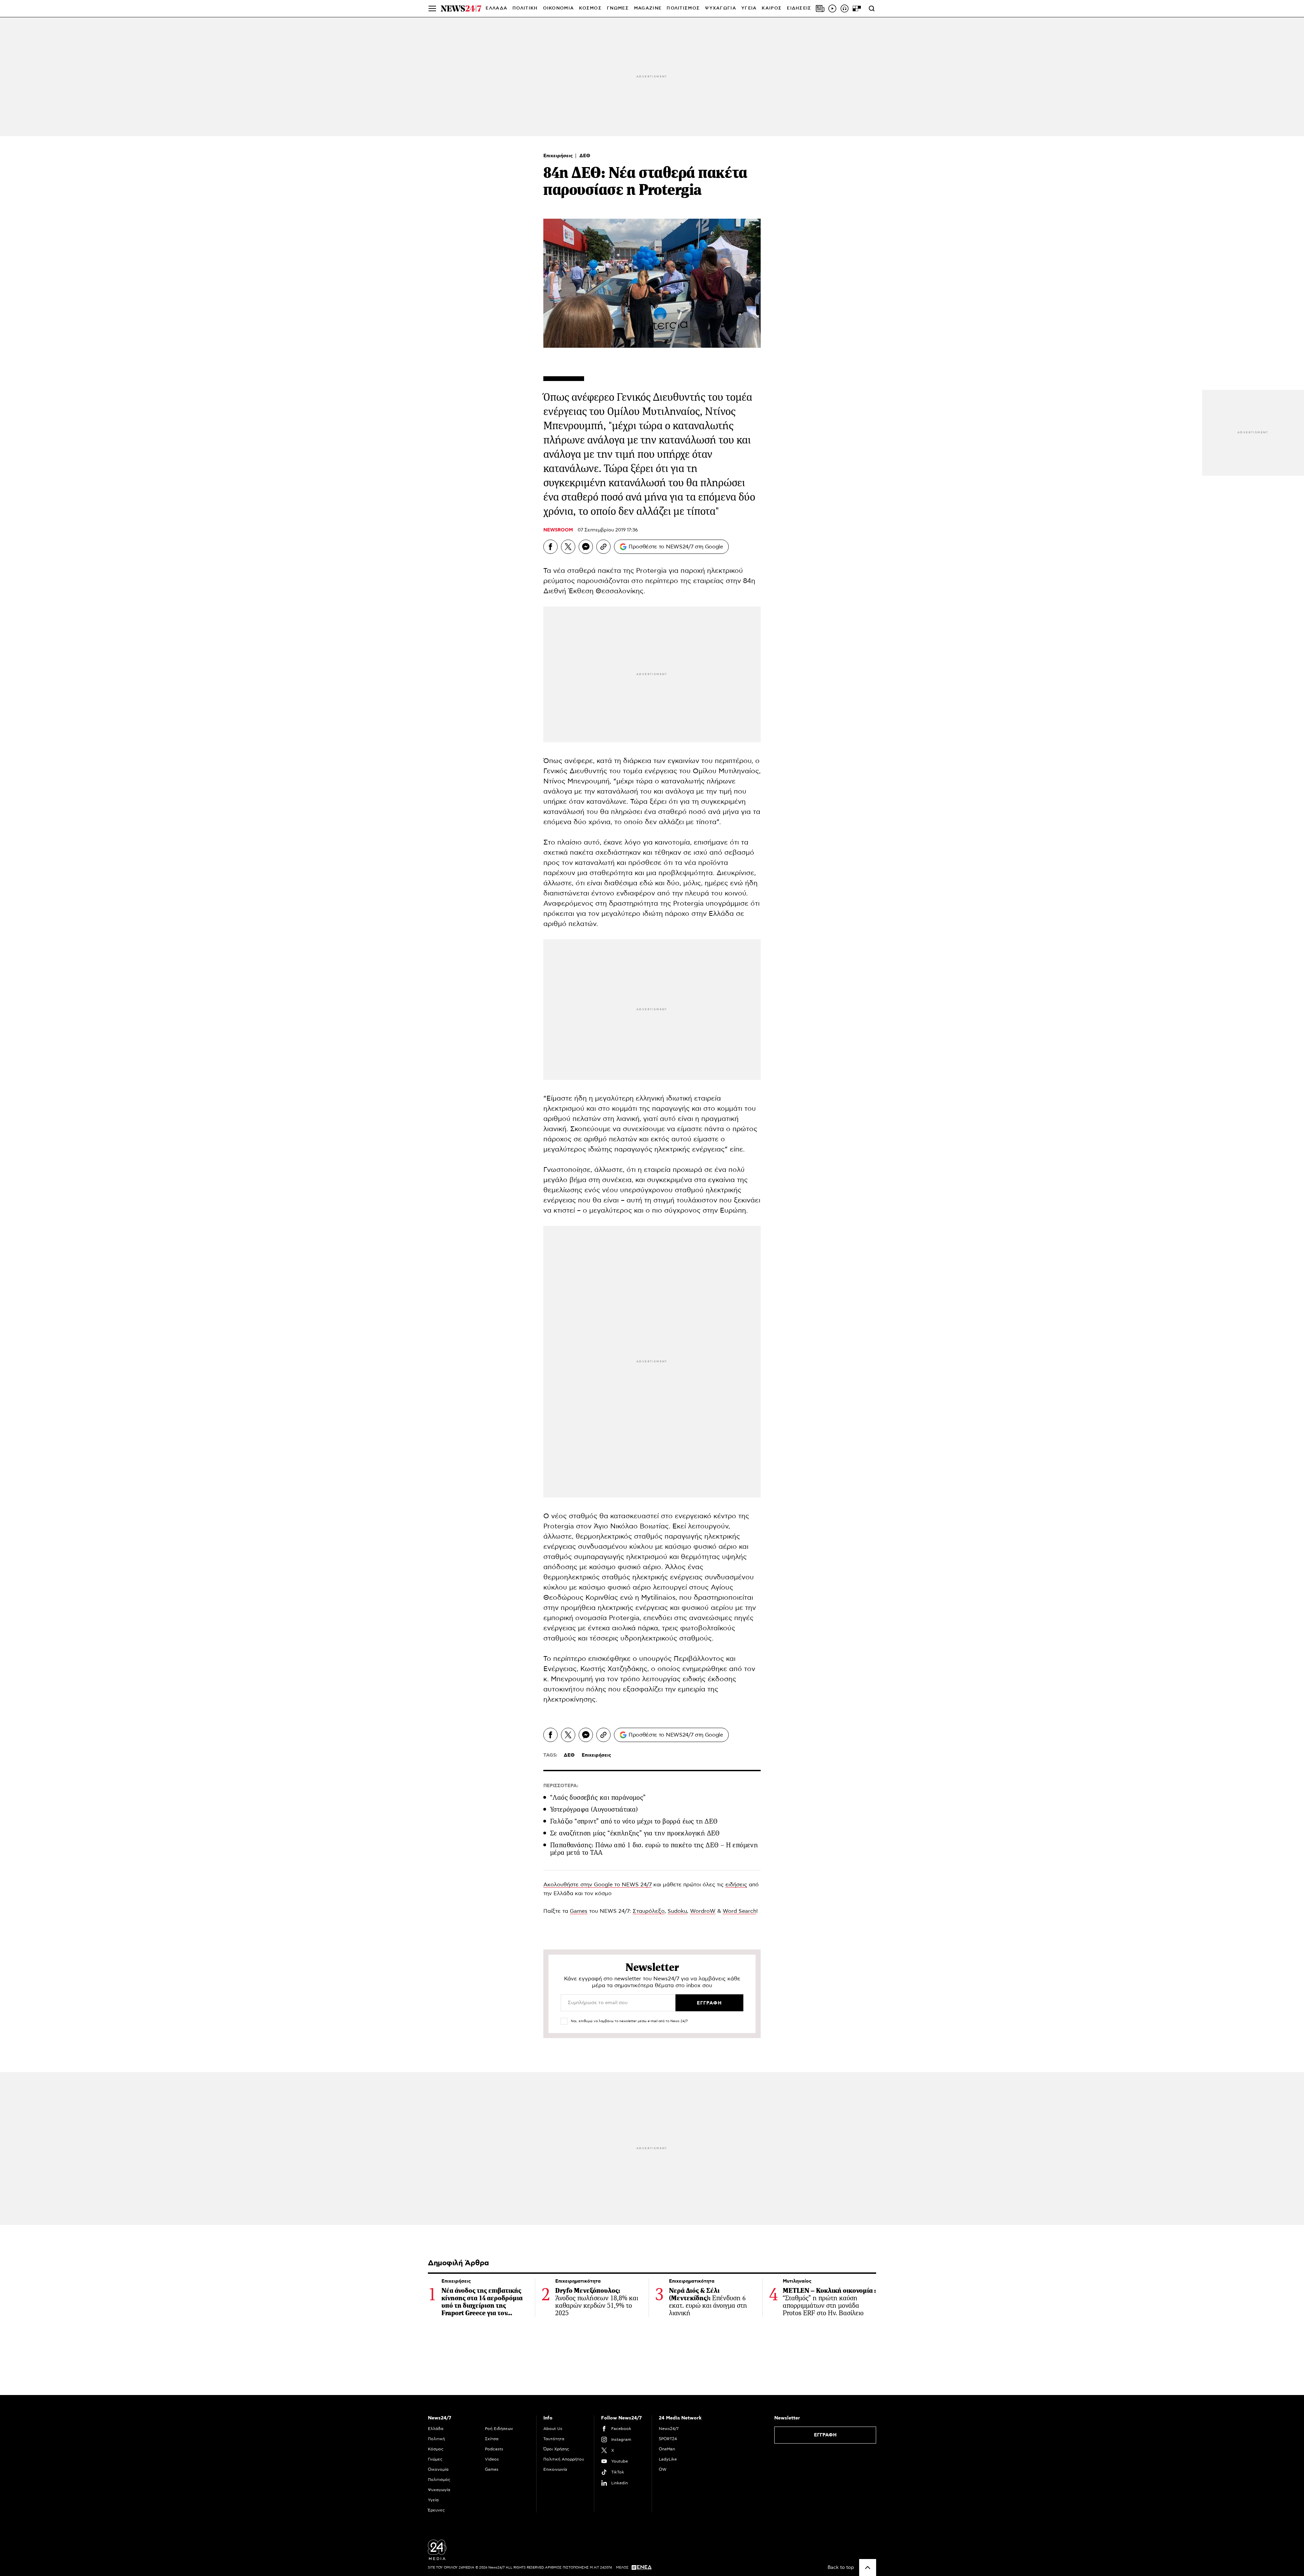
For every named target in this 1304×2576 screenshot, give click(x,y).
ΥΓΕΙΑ (749, 8)
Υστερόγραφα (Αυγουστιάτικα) (594, 1809)
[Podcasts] (845, 8)
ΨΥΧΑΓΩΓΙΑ (721, 8)
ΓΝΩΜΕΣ (618, 8)
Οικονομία (438, 2469)
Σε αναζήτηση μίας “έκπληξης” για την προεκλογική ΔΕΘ (635, 1833)
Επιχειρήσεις (559, 156)
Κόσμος (436, 2449)
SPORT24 (668, 2439)
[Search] (872, 8)
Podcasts (494, 2449)
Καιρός (772, 8)
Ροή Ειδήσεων (499, 2429)
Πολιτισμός (439, 2480)
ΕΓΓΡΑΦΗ (825, 2435)
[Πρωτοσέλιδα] (820, 8)
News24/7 (669, 2429)
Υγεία (433, 2500)
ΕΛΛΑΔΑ (496, 8)
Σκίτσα (492, 2439)
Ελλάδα (436, 2429)
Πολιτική (436, 2439)
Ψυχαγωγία (439, 2490)
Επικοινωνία (555, 2469)
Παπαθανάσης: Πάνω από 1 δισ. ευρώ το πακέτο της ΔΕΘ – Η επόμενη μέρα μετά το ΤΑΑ (654, 1849)
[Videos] (832, 8)
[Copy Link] (603, 547)
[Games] (857, 8)
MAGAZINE (648, 8)
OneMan (667, 2449)
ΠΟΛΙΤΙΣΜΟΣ (683, 8)
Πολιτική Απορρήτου (564, 2459)
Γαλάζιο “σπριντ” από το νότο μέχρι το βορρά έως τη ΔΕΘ (634, 1821)
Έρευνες (436, 2510)
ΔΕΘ (585, 156)
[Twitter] (568, 547)
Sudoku (677, 1911)
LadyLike (668, 2459)
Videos (492, 2459)
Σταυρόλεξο (649, 1911)
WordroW (703, 1911)
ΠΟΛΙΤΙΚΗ (525, 8)
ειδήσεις (736, 1885)
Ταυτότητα (554, 2439)
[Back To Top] (868, 2568)
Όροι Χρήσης (556, 2449)
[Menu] (432, 8)
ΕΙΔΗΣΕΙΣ (799, 8)
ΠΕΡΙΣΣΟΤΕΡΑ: (561, 1786)
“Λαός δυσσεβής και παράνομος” (598, 1798)
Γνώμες (435, 2459)
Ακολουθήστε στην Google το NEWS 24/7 (597, 1885)
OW (663, 2469)
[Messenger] (586, 547)
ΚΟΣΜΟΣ (590, 8)
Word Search (739, 1911)
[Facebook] (550, 547)
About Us (553, 2429)
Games (579, 1911)
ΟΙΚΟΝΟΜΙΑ (559, 8)
